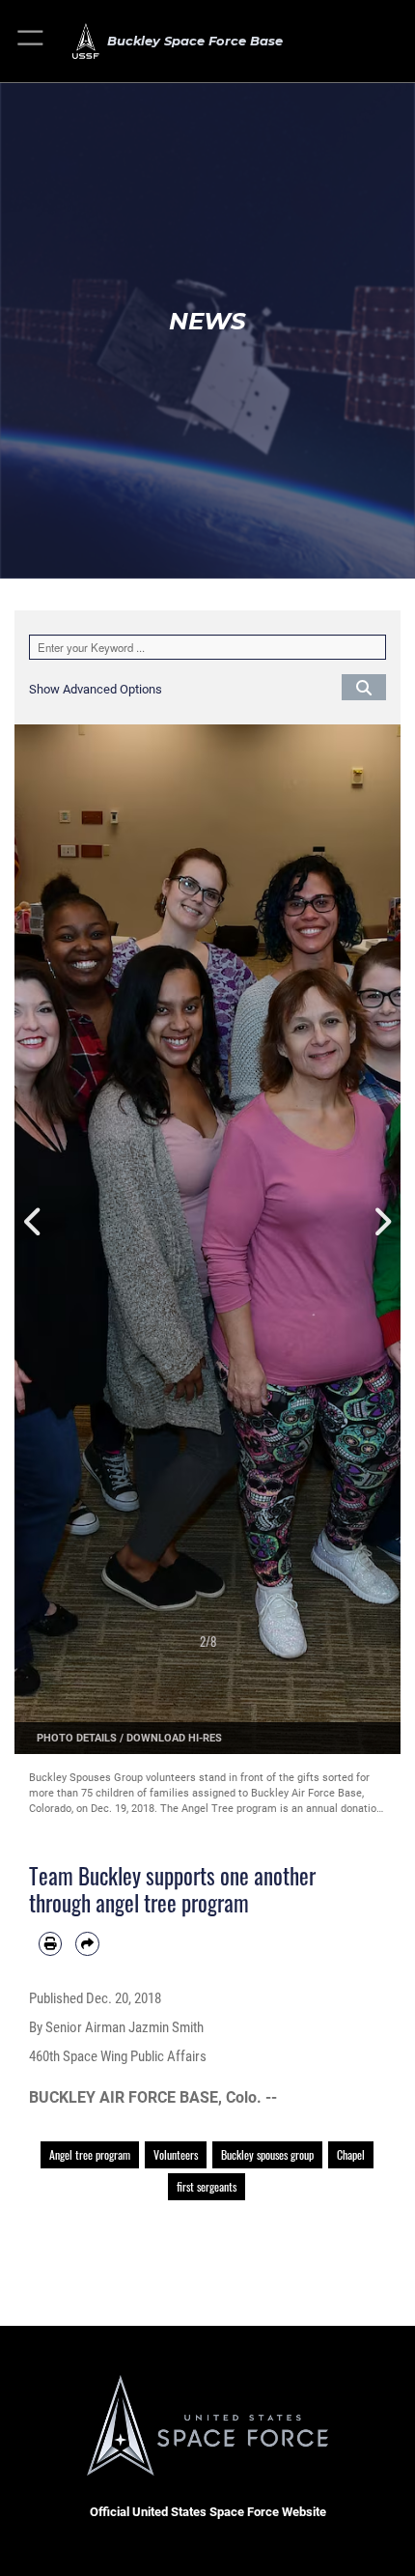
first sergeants (207, 2186)
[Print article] (50, 1943)
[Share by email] (87, 1943)
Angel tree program (90, 2154)
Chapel (351, 2154)
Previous (34, 1223)
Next (381, 1223)
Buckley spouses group (267, 2154)
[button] (31, 41)
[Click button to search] (364, 687)
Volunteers (176, 2154)
